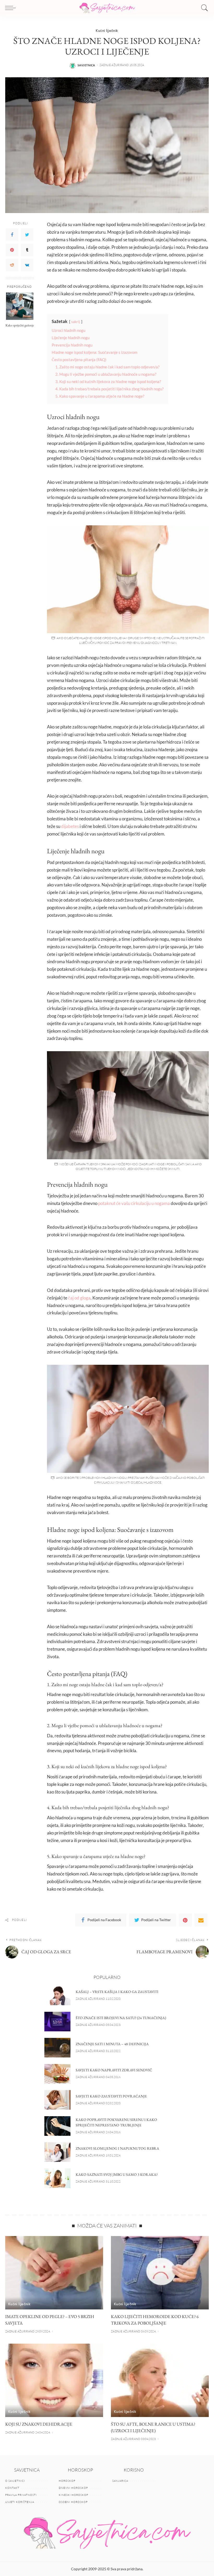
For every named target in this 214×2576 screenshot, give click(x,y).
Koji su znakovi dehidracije (39, 2424)
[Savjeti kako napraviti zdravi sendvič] (57, 2074)
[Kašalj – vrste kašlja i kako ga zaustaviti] (57, 1995)
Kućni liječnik (107, 30)
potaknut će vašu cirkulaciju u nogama (134, 1203)
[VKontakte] (27, 265)
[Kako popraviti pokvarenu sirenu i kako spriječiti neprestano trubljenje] (57, 2126)
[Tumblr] (27, 250)
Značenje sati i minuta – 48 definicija (112, 2044)
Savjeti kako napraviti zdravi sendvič (114, 2070)
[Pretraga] (203, 8)
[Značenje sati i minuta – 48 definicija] (57, 2048)
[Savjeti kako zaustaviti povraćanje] (57, 2100)
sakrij (76, 322)
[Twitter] (27, 235)
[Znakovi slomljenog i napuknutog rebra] (57, 2152)
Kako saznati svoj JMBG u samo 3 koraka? (117, 2174)
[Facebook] (12, 235)
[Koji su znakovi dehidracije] (54, 2380)
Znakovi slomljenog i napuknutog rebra (117, 2148)
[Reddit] (12, 265)
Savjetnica (86, 65)
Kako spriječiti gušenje (20, 325)
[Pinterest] (12, 250)
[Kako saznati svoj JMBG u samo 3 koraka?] (57, 2178)
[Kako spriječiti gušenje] (20, 306)
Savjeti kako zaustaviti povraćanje (111, 2096)
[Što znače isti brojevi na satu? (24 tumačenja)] (57, 2022)
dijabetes (70, 826)
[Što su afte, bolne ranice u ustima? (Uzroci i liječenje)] (160, 2380)
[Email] (201, 1920)
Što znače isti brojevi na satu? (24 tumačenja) (121, 2018)
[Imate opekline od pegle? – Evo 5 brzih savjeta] (54, 2273)
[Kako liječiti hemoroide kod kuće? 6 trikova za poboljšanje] (160, 2273)
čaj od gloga (79, 1298)
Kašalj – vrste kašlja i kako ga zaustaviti (117, 1992)
